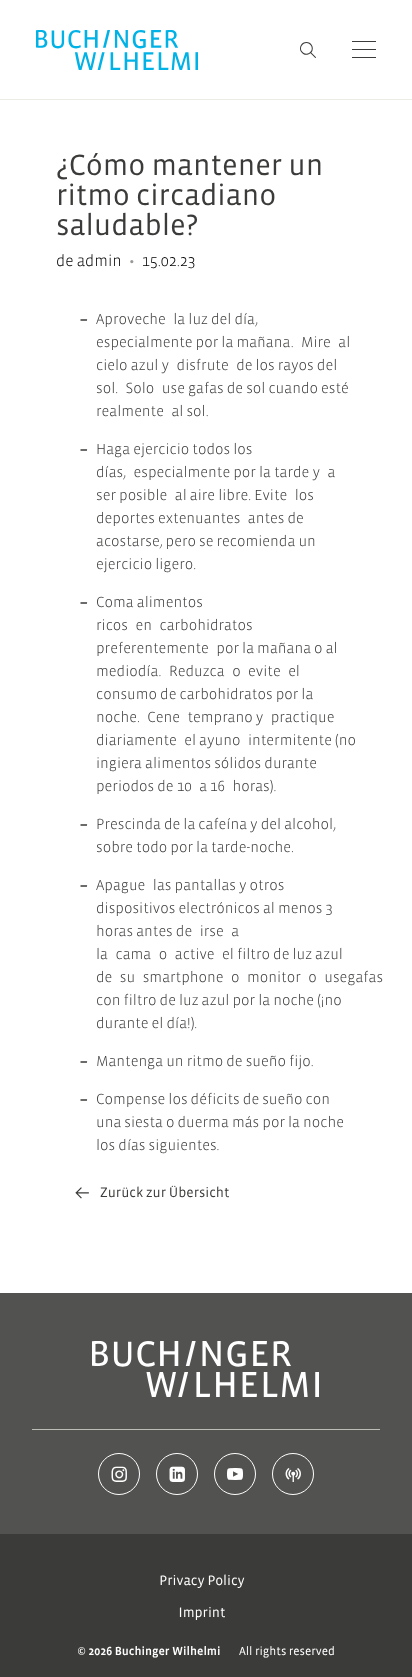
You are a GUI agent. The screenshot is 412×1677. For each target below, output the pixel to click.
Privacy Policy (201, 1581)
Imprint (202, 1613)
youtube (235, 1474)
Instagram (119, 1474)
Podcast (293, 1474)
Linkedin (177, 1474)
